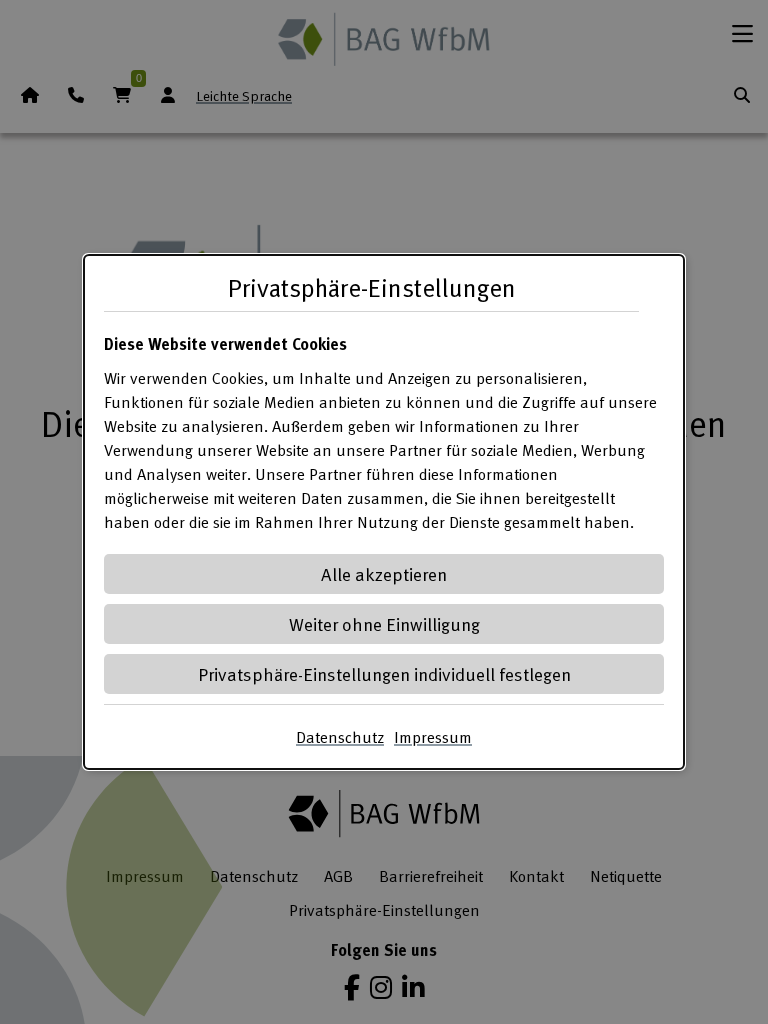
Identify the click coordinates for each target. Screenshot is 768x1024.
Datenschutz (340, 737)
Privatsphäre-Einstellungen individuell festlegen (384, 673)
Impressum (433, 737)
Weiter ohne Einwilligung (384, 623)
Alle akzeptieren (384, 573)
